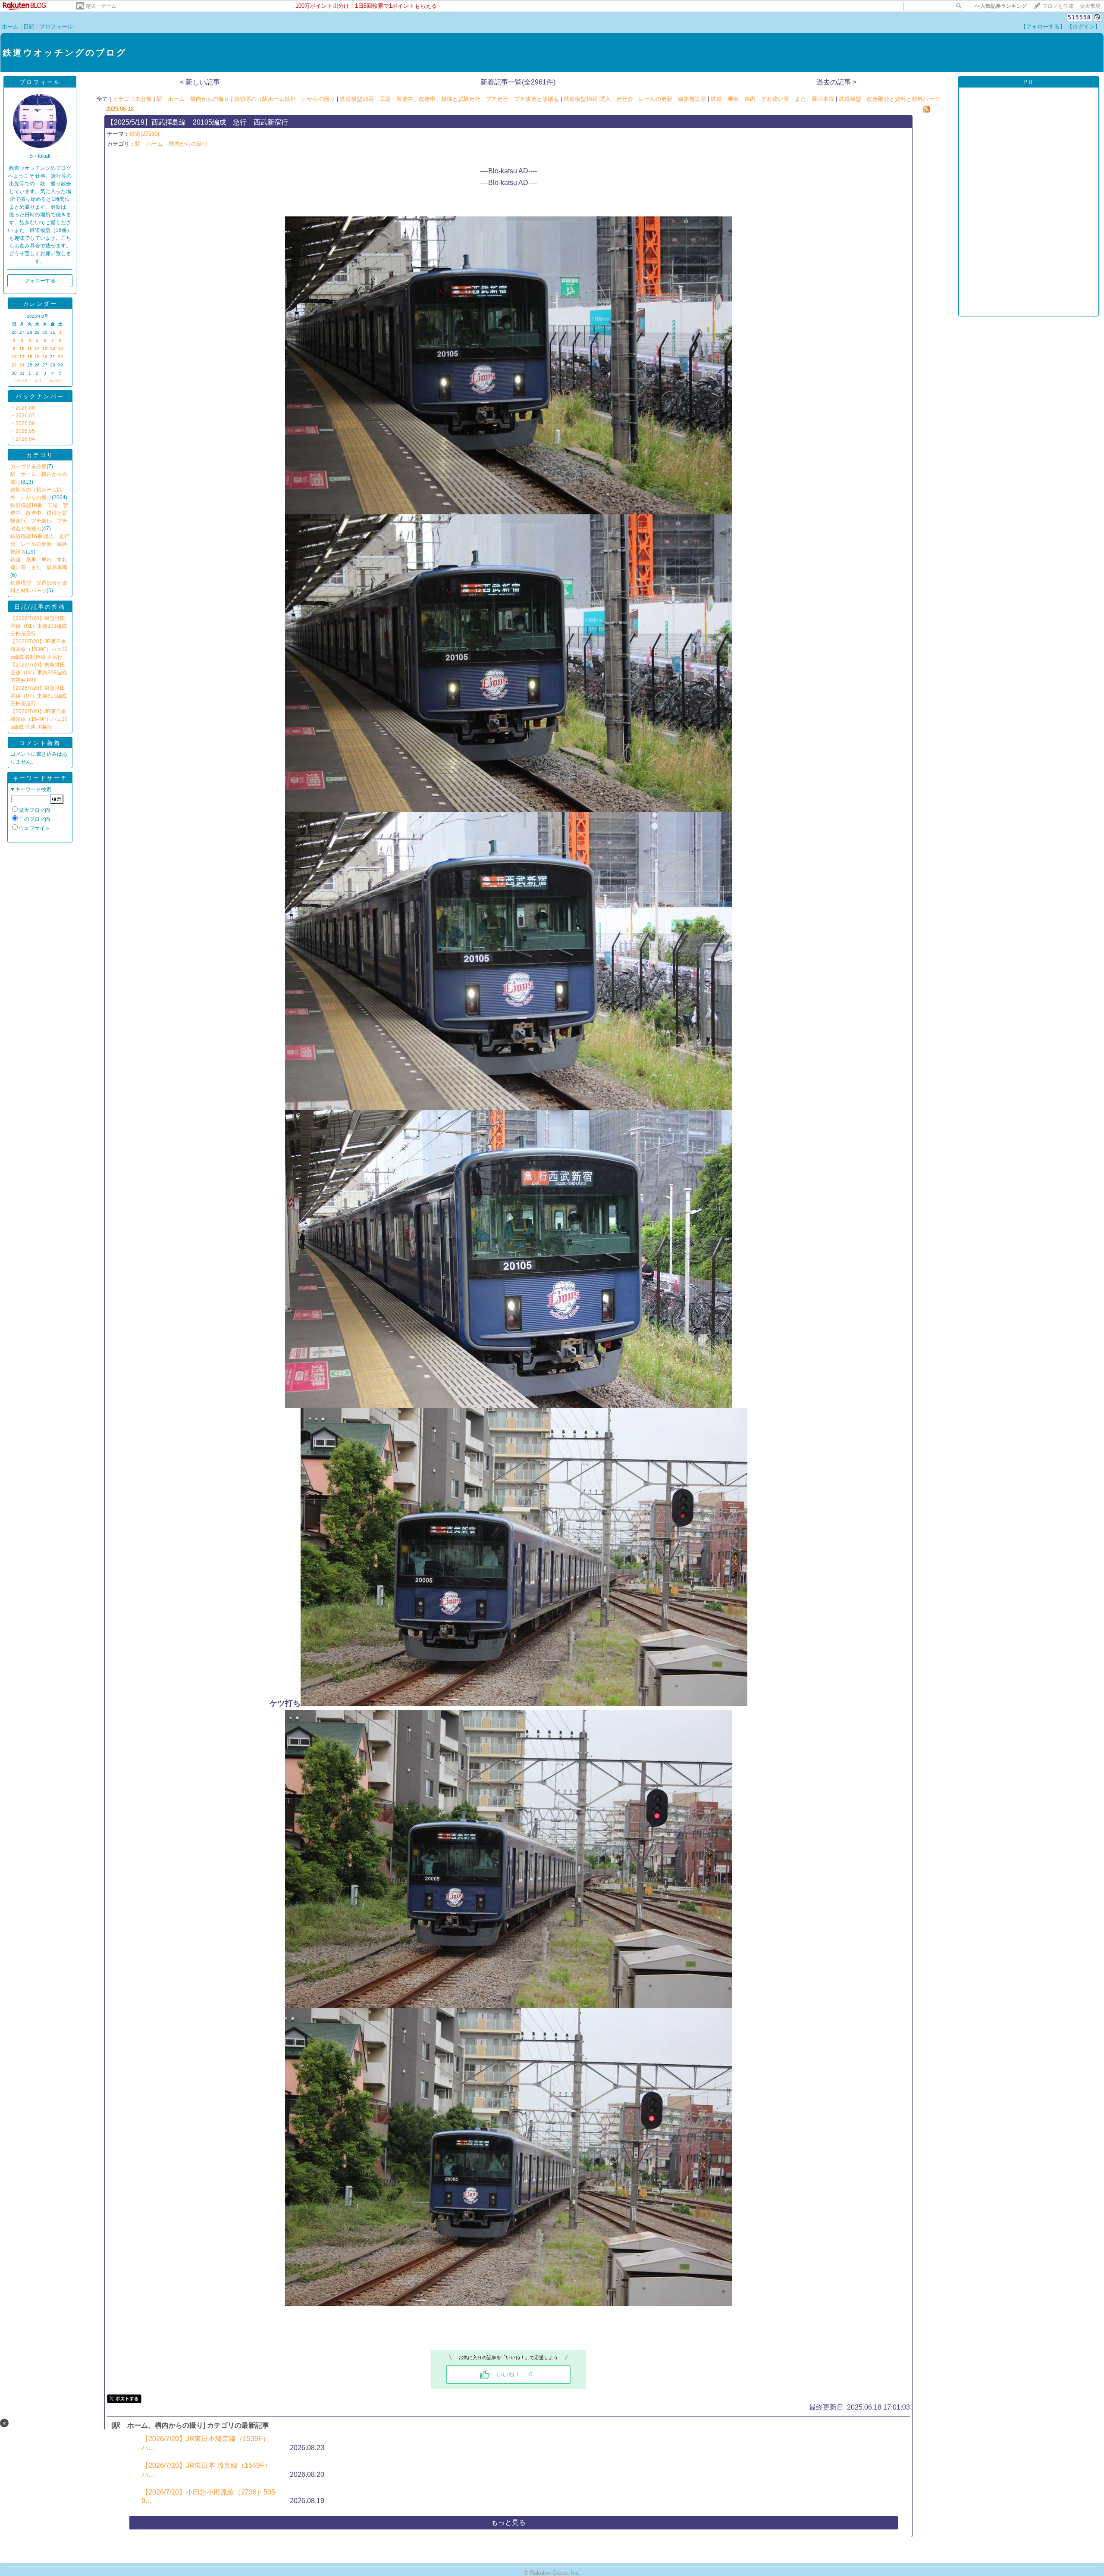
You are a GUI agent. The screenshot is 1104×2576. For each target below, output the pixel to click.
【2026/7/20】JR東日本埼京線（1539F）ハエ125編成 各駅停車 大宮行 (39, 649)
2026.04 (25, 439)
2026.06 (25, 423)
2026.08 (25, 408)
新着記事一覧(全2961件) (518, 82)
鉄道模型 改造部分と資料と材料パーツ (889, 99)
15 (60, 349)
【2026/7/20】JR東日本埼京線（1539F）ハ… (205, 2443)
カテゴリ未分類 (28, 466)
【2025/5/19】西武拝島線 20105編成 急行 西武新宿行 (198, 122)
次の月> (55, 381)
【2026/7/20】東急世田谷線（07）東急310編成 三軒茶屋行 (39, 696)
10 (22, 349)
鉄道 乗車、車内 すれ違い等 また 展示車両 (772, 99)
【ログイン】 (1084, 27)
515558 (1079, 17)
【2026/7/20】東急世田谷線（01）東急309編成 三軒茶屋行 (39, 626)
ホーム (10, 27)
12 (37, 349)
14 (53, 349)
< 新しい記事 (200, 82)
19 (37, 357)
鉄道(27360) (144, 134)
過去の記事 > (836, 82)
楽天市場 (1090, 6)
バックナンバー (40, 396)
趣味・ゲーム (101, 6)
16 (14, 357)
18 (30, 357)
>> (1000, 6)
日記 (29, 27)
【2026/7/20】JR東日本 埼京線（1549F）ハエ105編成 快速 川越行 (39, 719)
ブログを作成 (1058, 6)
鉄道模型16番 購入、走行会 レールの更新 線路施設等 (40, 544)
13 (45, 349)
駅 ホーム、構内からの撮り (193, 99)
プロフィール (56, 27)
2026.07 (25, 416)
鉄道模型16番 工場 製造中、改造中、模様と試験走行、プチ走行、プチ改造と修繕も (449, 99)
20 (45, 357)
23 (14, 365)
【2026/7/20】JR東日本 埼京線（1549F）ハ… (206, 2470)
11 (30, 349)
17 (22, 357)
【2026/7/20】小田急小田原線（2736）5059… (208, 2496)
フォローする (40, 281)
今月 (38, 381)
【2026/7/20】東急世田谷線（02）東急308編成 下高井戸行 (39, 673)
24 (22, 365)
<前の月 (21, 381)
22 (60, 357)
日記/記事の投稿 (40, 607)
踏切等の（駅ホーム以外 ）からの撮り (285, 99)
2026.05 (25, 431)
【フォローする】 (1043, 27)
